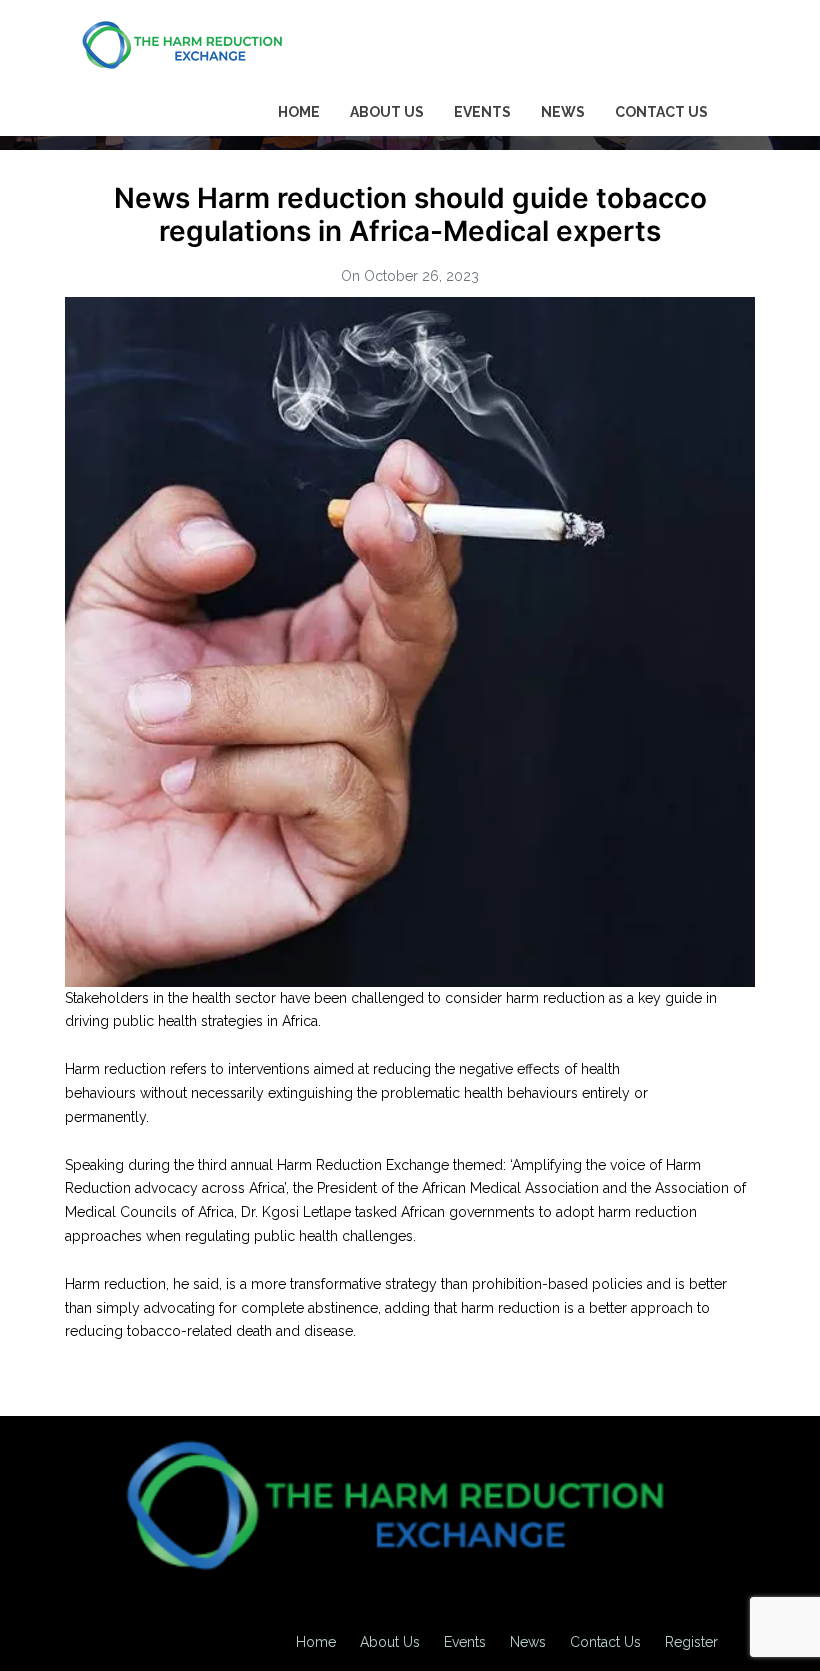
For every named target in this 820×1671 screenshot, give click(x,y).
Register (691, 1642)
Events (482, 112)
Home (299, 112)
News (563, 112)
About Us (387, 112)
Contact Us (661, 112)
